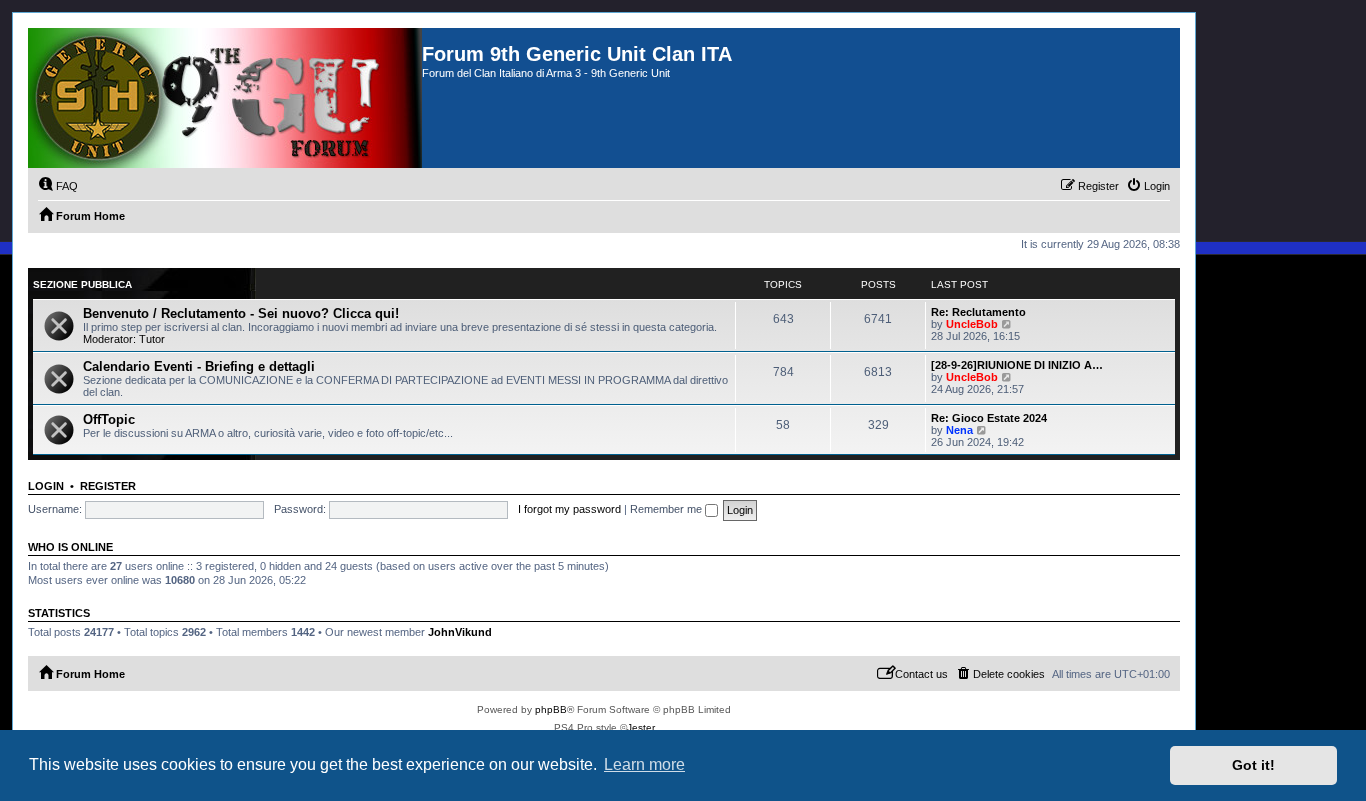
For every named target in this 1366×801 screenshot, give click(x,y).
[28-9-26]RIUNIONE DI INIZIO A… (1017, 365)
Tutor (152, 339)
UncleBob (972, 324)
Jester (641, 727)
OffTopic (109, 419)
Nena (959, 430)
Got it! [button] (1253, 765)
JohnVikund (460, 632)
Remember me (667, 509)
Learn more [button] (644, 764)
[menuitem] (58, 186)
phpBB (551, 709)
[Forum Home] (225, 98)
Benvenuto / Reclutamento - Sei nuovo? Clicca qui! (241, 313)
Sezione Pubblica (82, 284)
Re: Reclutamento (978, 312)
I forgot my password (569, 509)
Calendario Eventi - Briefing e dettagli (199, 366)
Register (108, 486)
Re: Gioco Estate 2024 (989, 418)
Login (46, 486)
